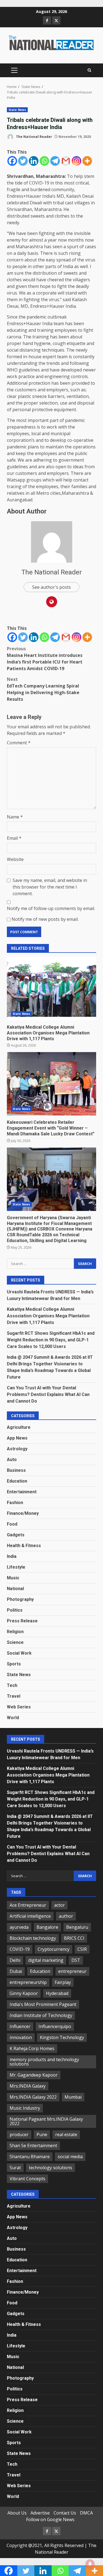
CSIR (82, 1949)
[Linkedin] (34, 161)
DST (76, 1960)
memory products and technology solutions (44, 2062)
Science (15, 1642)
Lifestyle (16, 1567)
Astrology (17, 1449)
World (13, 1718)
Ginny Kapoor (24, 1993)
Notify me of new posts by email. (45, 919)
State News (17, 110)
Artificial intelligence (30, 1916)
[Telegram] (55, 161)
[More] (87, 161)
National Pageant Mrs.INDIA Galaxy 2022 (46, 2121)
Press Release (22, 1621)
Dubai (16, 1971)
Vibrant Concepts (27, 2179)
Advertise (40, 2513)
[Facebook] (12, 161)
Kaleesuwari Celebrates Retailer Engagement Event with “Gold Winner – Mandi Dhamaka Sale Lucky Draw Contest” (51, 1084)
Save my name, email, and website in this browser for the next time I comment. (50, 887)
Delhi (15, 1960)
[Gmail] (66, 161)
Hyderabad (57, 1993)
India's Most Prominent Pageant (43, 2004)
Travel (14, 1696)
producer (19, 2134)
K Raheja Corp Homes (32, 2048)
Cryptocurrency (54, 1949)
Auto (12, 1460)
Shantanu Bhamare (30, 2157)
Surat (15, 2168)
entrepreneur (72, 1971)
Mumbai (73, 2097)
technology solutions (51, 2168)
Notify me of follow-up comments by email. (51, 908)
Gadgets (16, 1535)
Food (12, 1524)
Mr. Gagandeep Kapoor (34, 2075)
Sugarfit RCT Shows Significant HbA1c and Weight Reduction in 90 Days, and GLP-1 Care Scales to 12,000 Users (51, 1340)
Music (13, 1578)
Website (15, 859)
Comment (19, 743)
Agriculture (19, 1427)
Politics (15, 1610)
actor (59, 1905)
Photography (20, 1599)
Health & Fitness (24, 1546)
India (12, 1556)
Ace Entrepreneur (28, 1905)
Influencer (20, 2026)
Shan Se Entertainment (33, 2146)
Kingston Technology (62, 2037)
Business (16, 1470)
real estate (66, 2134)
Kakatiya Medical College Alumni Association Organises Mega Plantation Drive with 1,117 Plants (51, 989)
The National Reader (34, 137)
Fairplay (63, 1982)
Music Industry (25, 2108)
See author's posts (51, 587)
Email (14, 838)
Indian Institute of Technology (41, 2015)
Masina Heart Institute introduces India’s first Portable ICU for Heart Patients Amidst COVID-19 (45, 659)
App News (17, 1438)
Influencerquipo (55, 2026)
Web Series (19, 1707)
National (15, 1589)
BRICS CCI (74, 1938)
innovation (21, 2037)
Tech (12, 1685)
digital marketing (46, 1960)
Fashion (15, 1503)
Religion (15, 1632)
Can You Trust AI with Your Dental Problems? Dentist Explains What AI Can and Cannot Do (48, 1394)
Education (17, 1481)
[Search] (89, 70)
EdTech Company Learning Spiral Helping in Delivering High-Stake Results (43, 689)
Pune (42, 2134)
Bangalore (47, 1927)
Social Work (19, 1653)
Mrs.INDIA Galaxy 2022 (33, 2097)
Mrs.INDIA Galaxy (28, 2086)
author (66, 1916)
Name (15, 817)
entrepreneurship (28, 1982)
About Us (17, 2513)
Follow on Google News (50, 2519)
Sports (14, 1664)
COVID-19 (20, 1949)
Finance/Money (23, 1513)
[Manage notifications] (90, 2564)
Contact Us (65, 2513)
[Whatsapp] (44, 161)
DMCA (86, 2513)
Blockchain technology (33, 1938)
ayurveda (19, 1927)
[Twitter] (23, 161)
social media (70, 2157)
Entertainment (22, 1492)
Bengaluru (77, 1927)
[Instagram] (76, 161)
